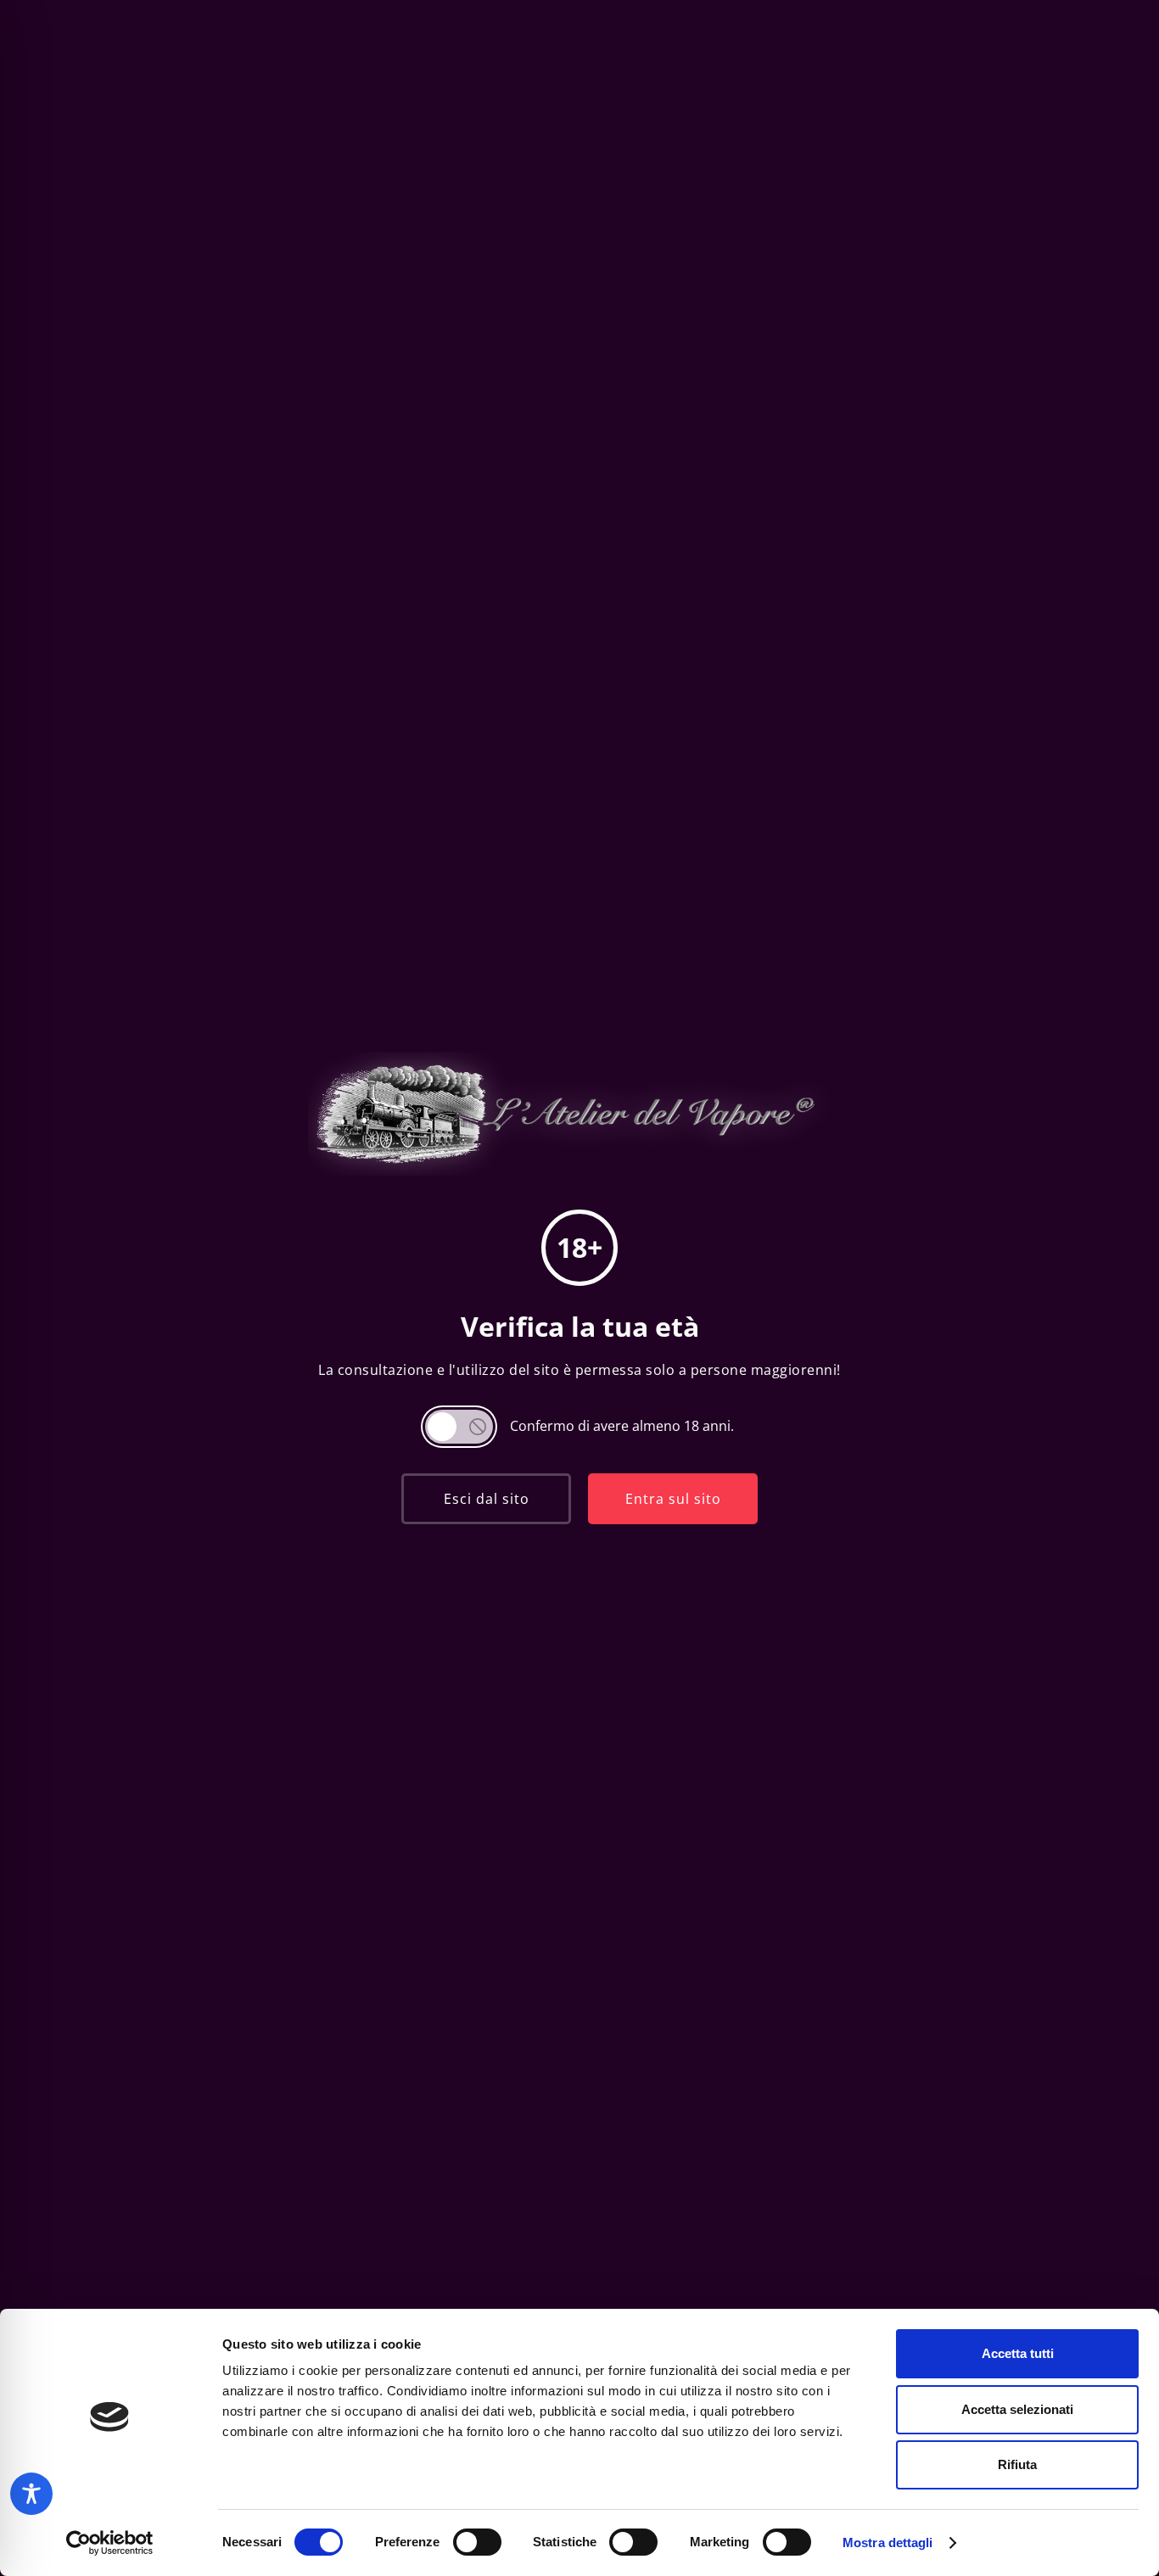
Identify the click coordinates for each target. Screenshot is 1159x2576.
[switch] (477, 2542)
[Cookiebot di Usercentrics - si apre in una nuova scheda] (110, 2543)
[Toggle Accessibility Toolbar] (31, 2494)
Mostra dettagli (888, 2542)
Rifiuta (1017, 2464)
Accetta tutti (1018, 2353)
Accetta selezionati (1017, 2409)
